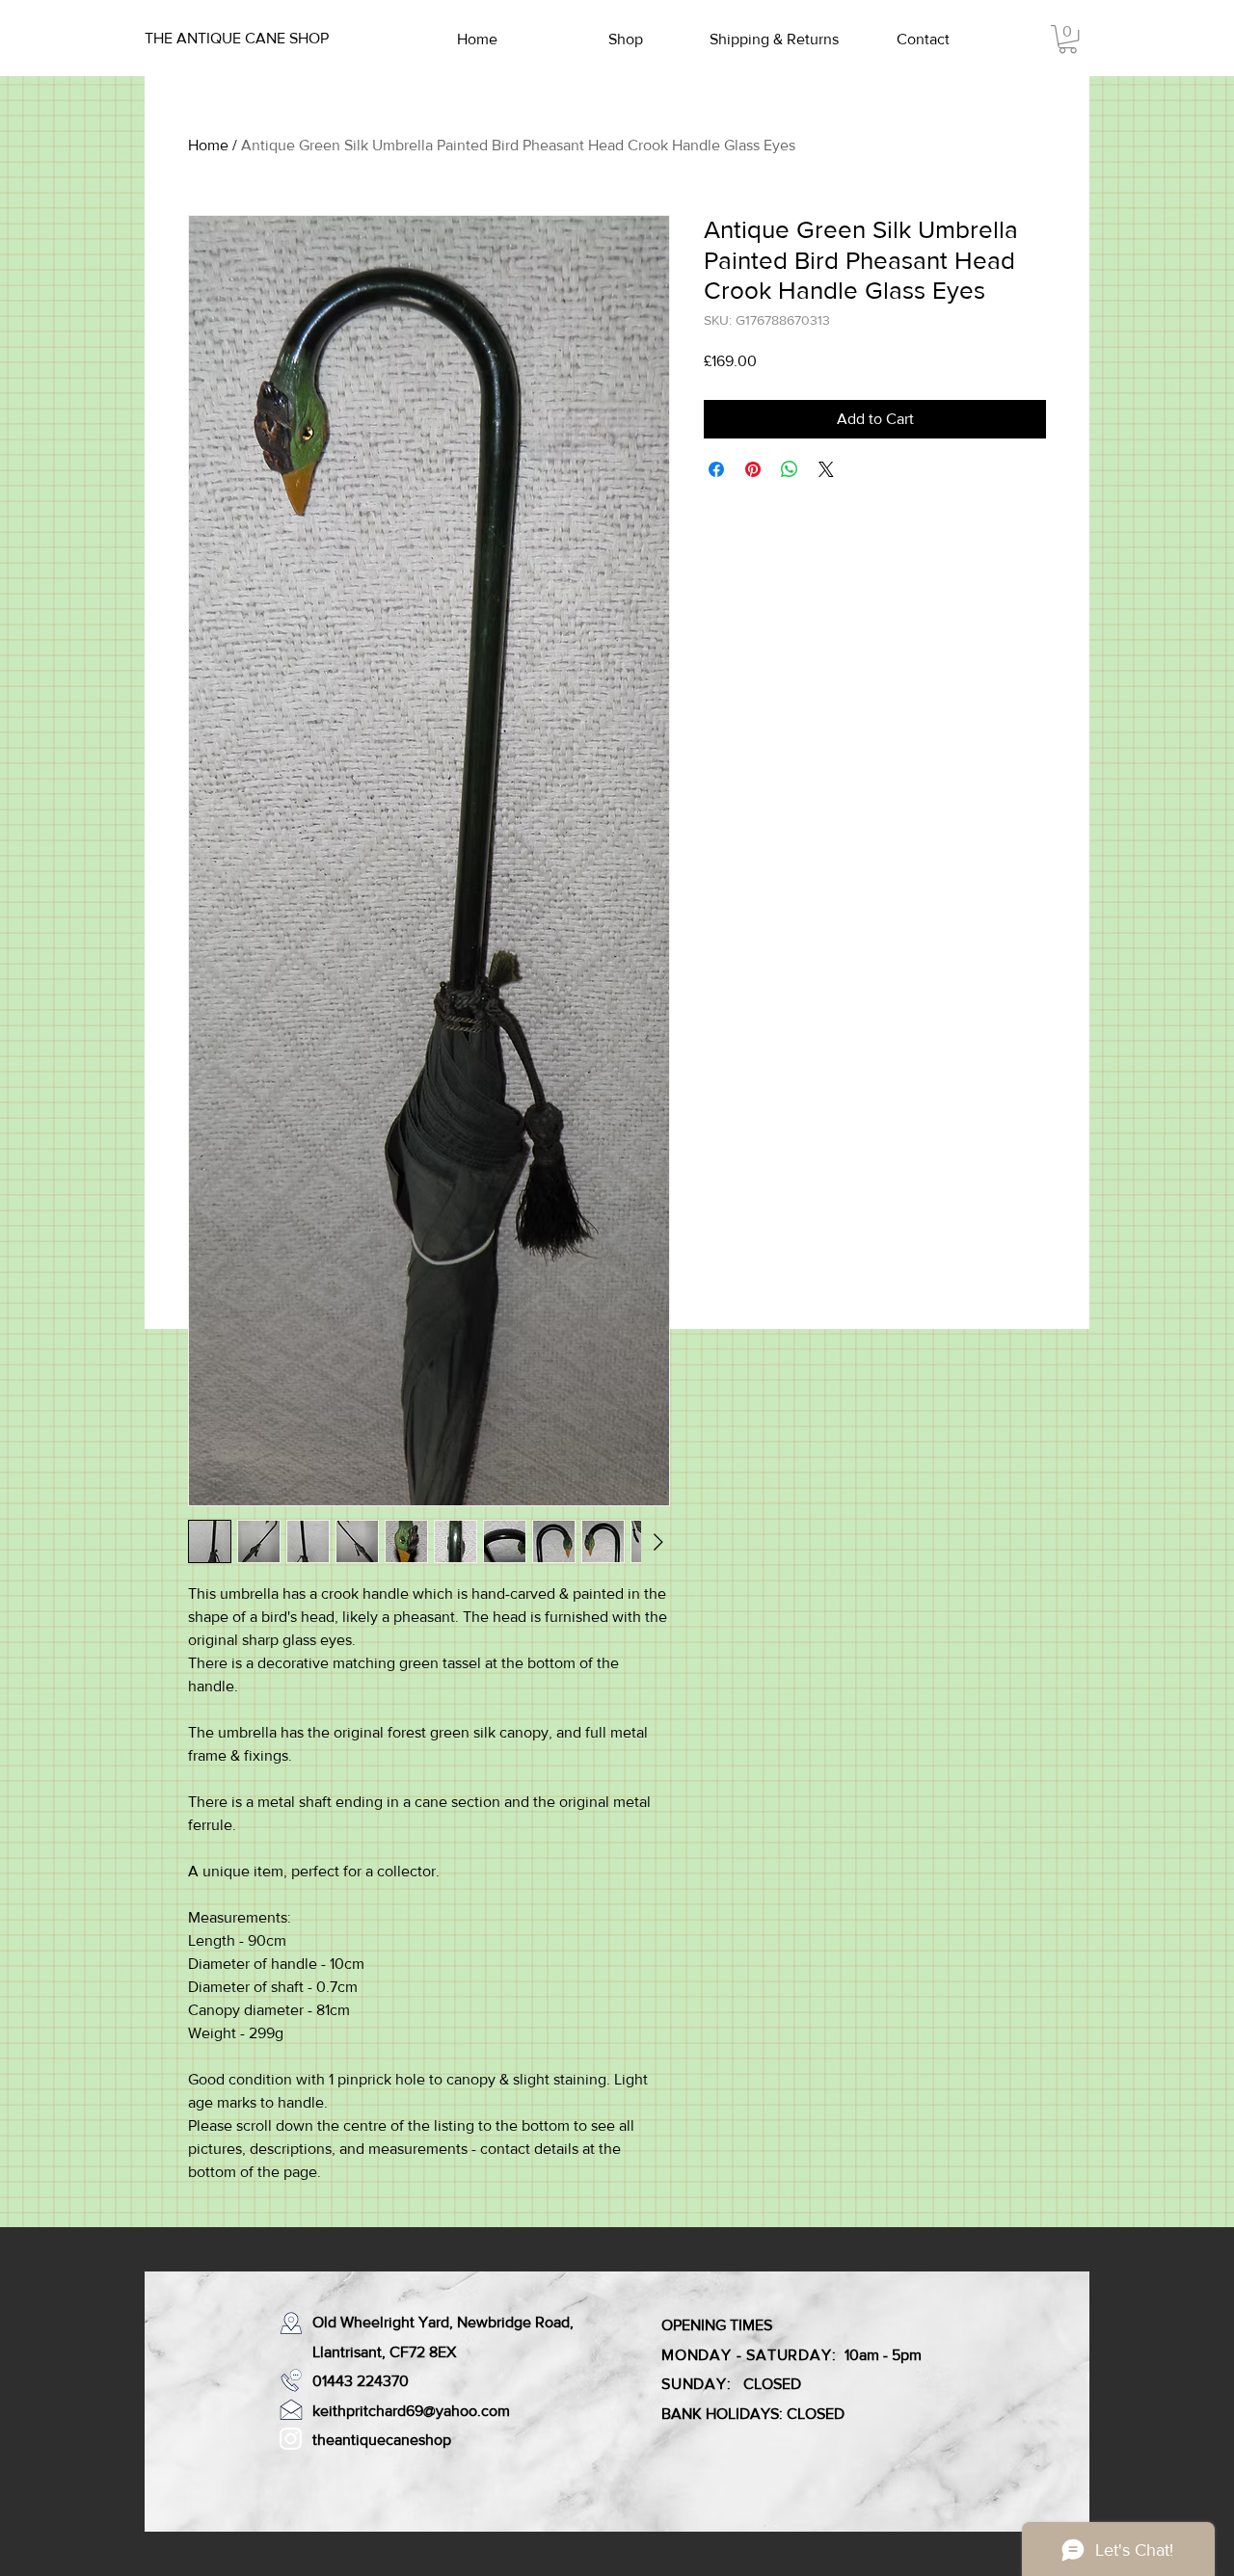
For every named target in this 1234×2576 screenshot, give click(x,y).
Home (208, 145)
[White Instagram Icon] (291, 2439)
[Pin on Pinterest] (753, 469)
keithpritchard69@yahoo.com (411, 2411)
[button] (1068, 39)
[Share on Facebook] (716, 469)
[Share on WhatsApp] (790, 469)
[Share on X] (826, 469)
